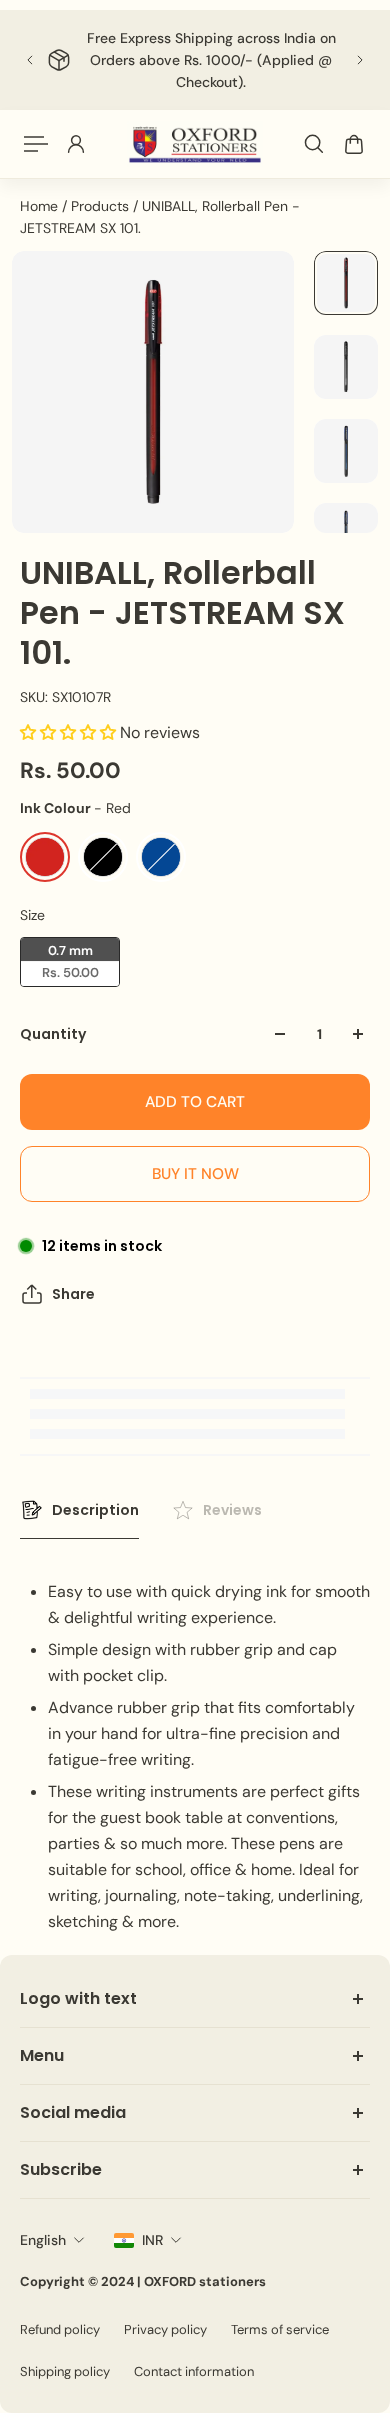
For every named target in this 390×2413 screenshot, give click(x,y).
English (43, 2240)
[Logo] (195, 144)
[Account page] (76, 144)
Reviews (232, 1510)
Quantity (53, 1034)
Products (102, 206)
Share (73, 1294)
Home (41, 206)
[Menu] (36, 144)
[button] (70, 732)
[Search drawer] (314, 144)
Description (95, 1510)
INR (152, 2240)
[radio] (45, 857)
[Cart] (354, 144)
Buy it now (195, 1174)
